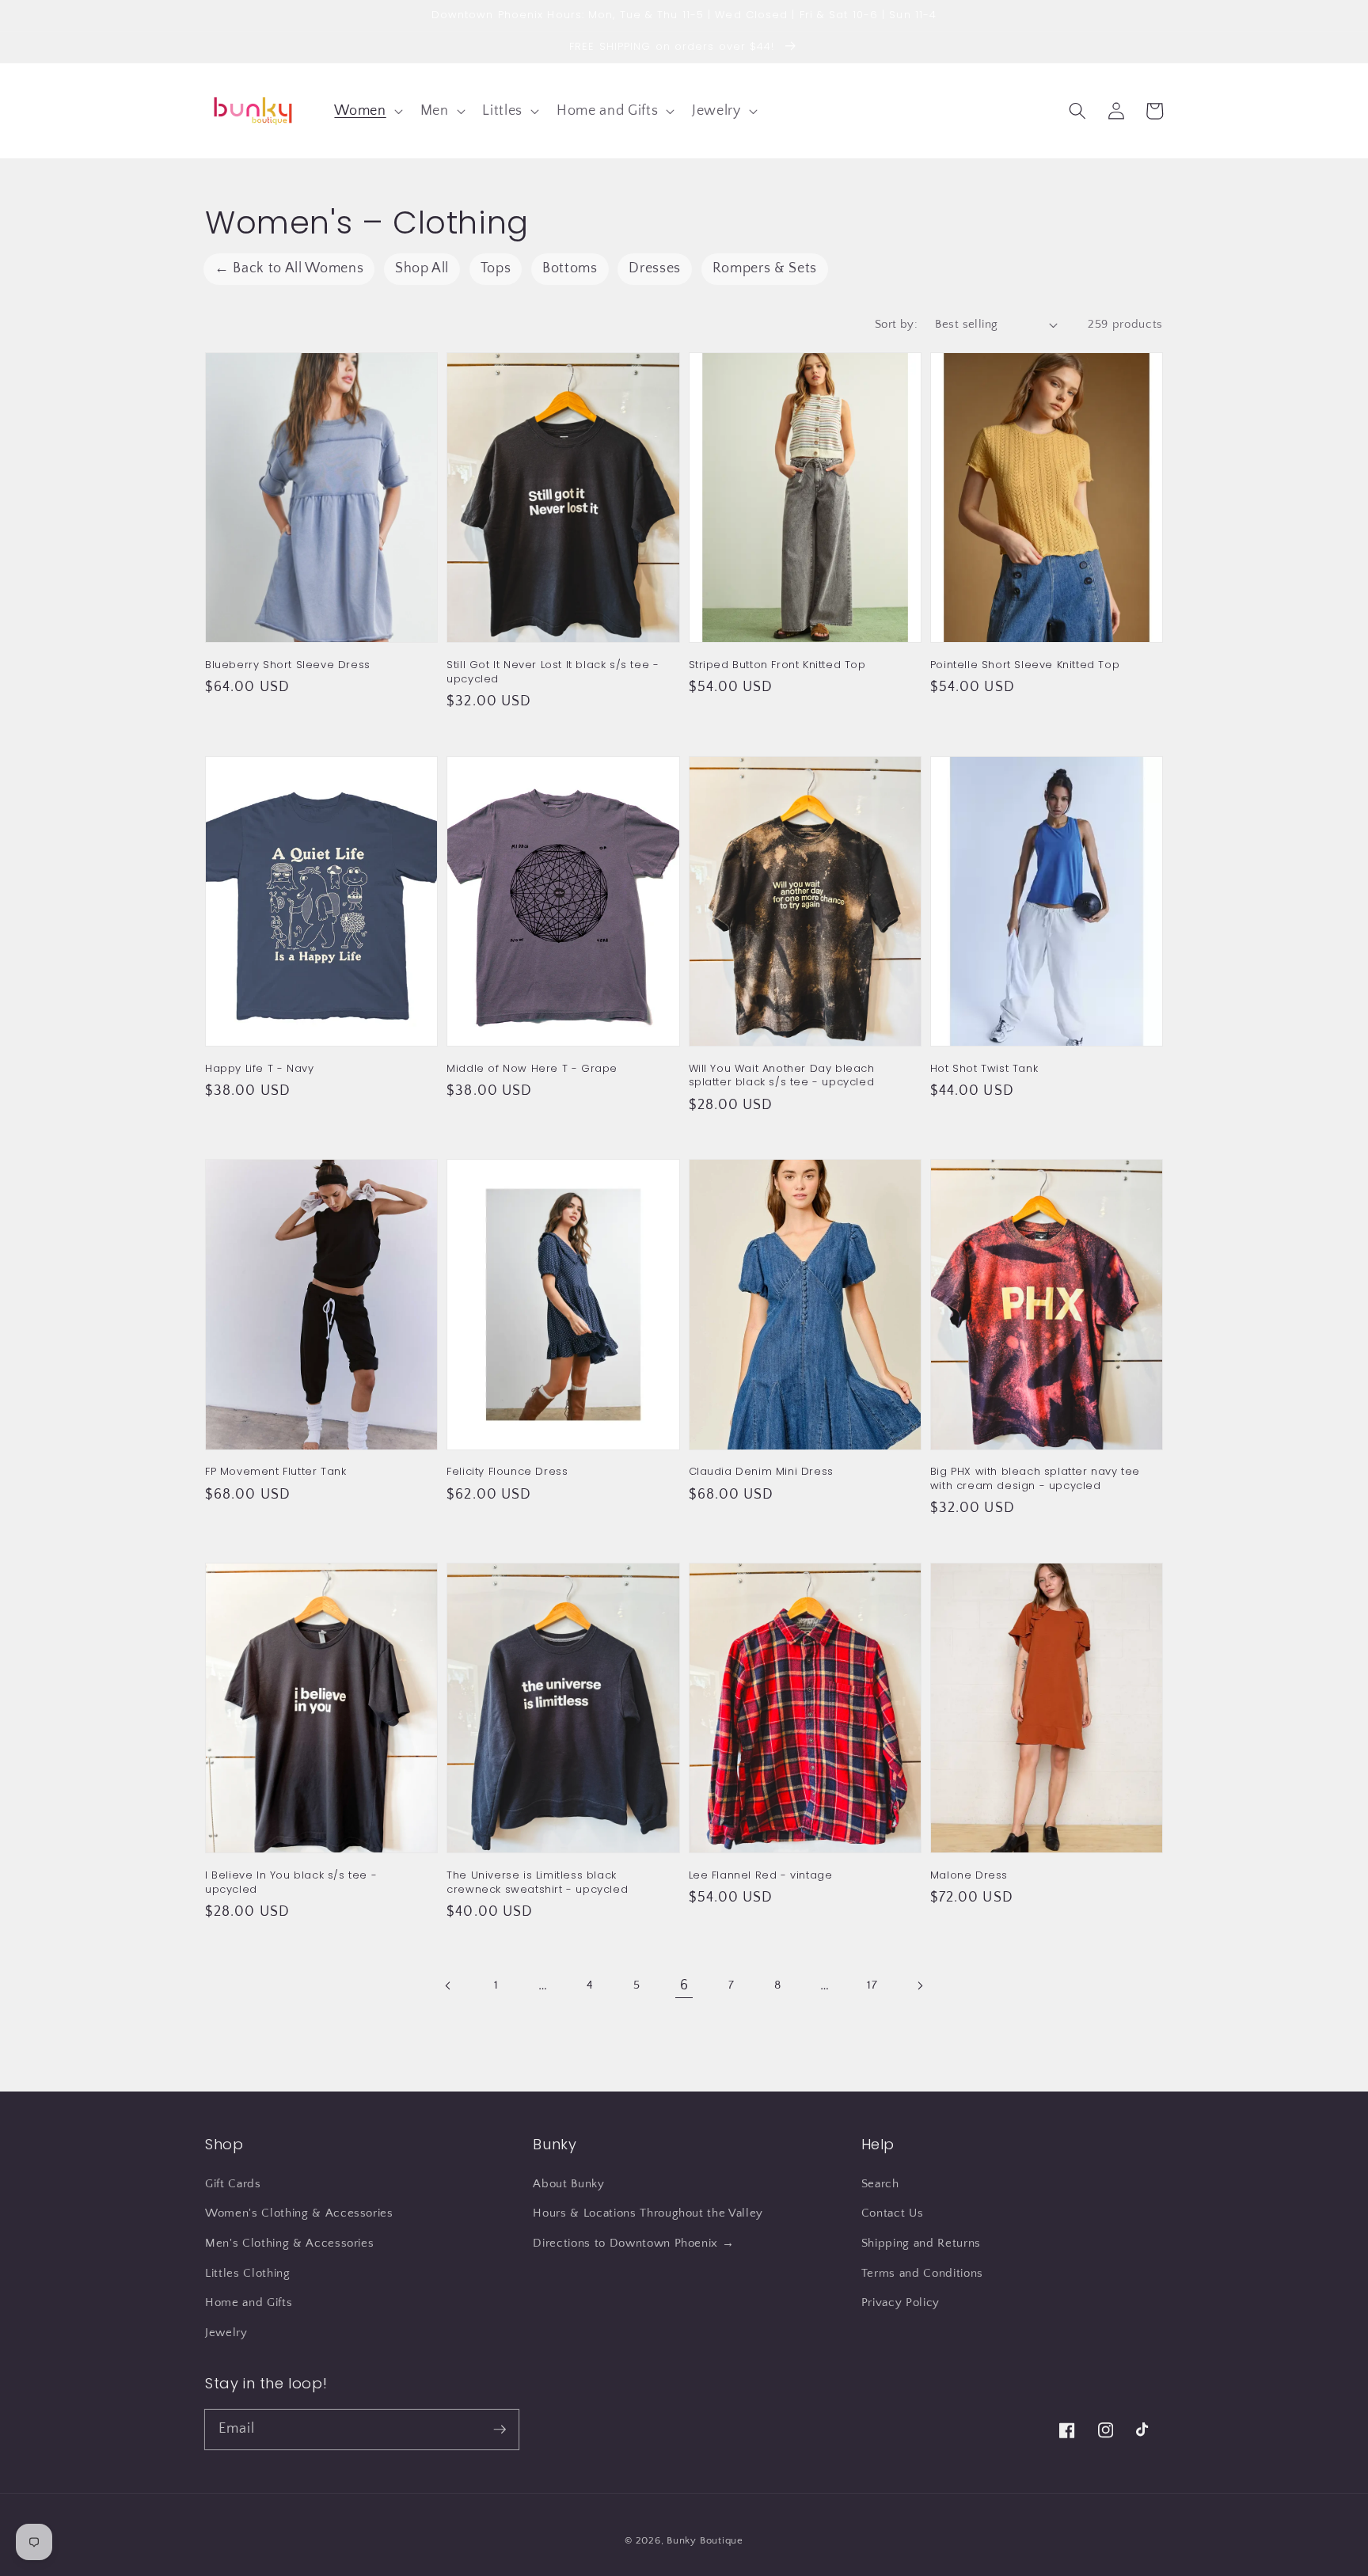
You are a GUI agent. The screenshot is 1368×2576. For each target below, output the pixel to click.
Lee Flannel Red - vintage (761, 1875)
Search (880, 2184)
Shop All (422, 268)
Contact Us (893, 2213)
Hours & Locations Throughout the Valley (648, 2213)
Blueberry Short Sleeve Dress (288, 665)
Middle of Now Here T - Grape (532, 1069)
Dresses (655, 268)
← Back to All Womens (289, 268)
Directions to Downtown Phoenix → (633, 2243)
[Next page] (919, 1985)
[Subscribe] (500, 2429)
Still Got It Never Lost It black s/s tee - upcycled (553, 672)
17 (872, 1985)
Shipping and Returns (921, 2243)
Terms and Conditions (922, 2273)
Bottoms (570, 268)
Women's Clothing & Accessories (299, 2213)
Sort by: (897, 324)
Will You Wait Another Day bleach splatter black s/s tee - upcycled (782, 1075)
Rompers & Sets (765, 268)
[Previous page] (449, 1985)
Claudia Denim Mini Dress (761, 1472)
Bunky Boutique (705, 2540)
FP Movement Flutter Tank (275, 1472)
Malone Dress (969, 1875)
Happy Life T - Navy (259, 1069)
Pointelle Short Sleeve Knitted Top (1025, 665)
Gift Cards (233, 2184)
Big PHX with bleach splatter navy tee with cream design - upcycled (1035, 1478)
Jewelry (226, 2333)
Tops (496, 268)
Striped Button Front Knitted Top (777, 665)
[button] (367, 110)
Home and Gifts (249, 2302)
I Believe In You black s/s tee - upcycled (291, 1882)
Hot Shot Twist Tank (984, 1069)
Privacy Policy (901, 2302)
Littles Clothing (248, 2273)
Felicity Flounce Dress (507, 1472)
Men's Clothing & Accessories (289, 2243)
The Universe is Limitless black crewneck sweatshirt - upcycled (537, 1882)
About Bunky (568, 2184)
